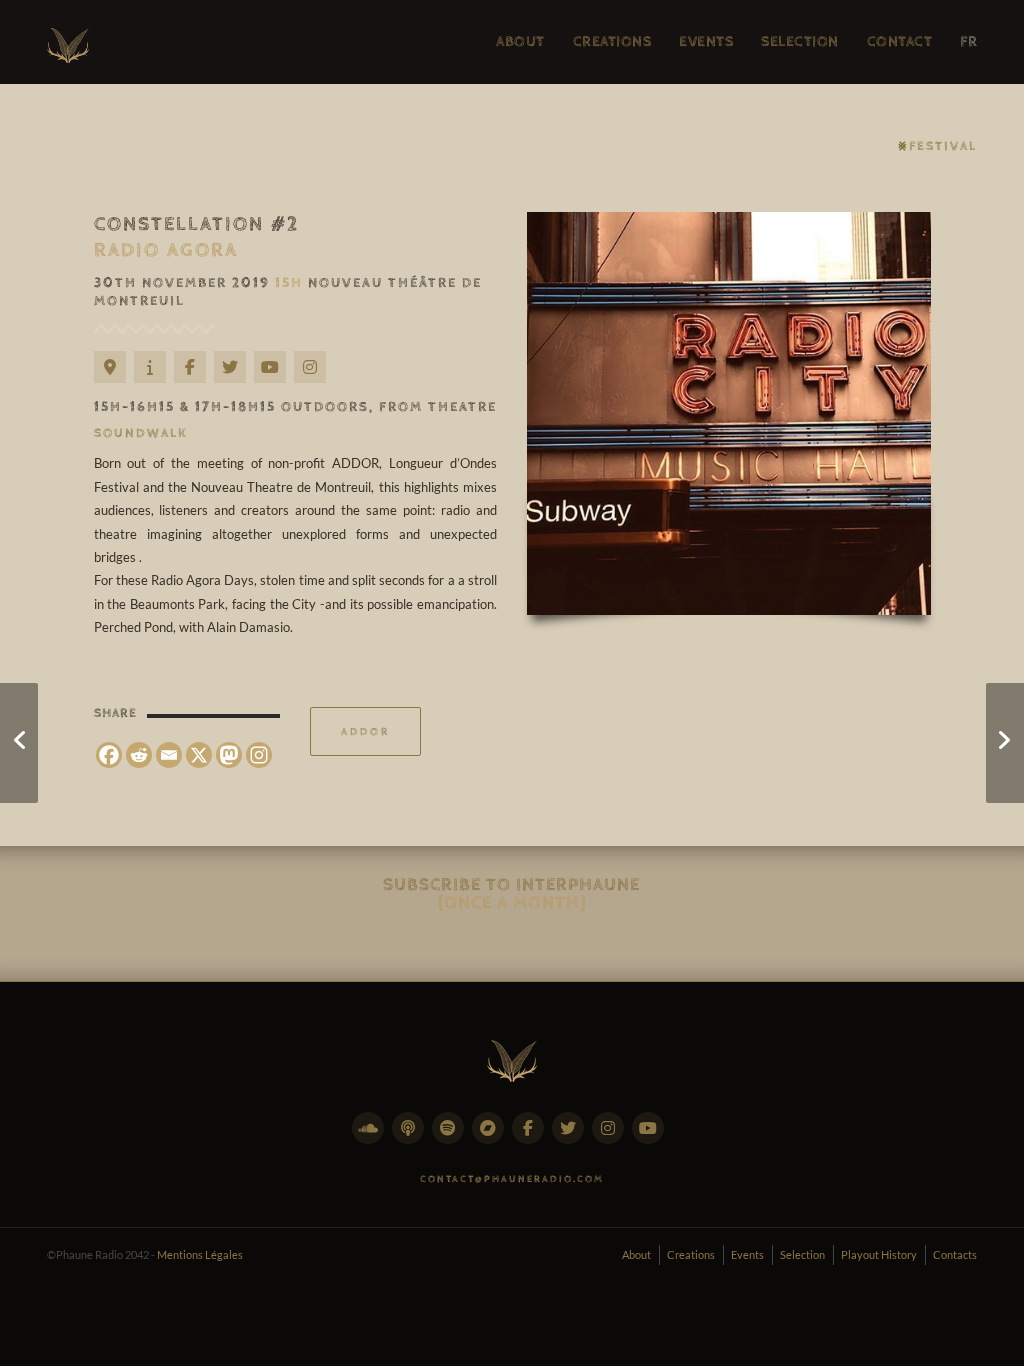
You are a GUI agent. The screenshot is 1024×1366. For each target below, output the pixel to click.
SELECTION (800, 41)
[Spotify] (452, 1139)
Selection (802, 1254)
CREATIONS (612, 41)
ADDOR (365, 731)
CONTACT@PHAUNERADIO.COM (512, 1179)
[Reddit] (139, 755)
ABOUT (520, 41)
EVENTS (706, 41)
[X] (199, 755)
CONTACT (900, 41)
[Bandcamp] (492, 1139)
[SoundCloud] (372, 1139)
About (636, 1254)
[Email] (169, 755)
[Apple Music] (412, 1139)
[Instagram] (314, 378)
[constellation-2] (729, 414)
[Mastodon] (229, 755)
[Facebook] (194, 378)
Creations (691, 1254)
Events (747, 1254)
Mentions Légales (200, 1254)
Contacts (955, 1254)
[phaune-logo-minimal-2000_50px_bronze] (512, 1057)
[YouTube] (274, 378)
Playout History (879, 1254)
